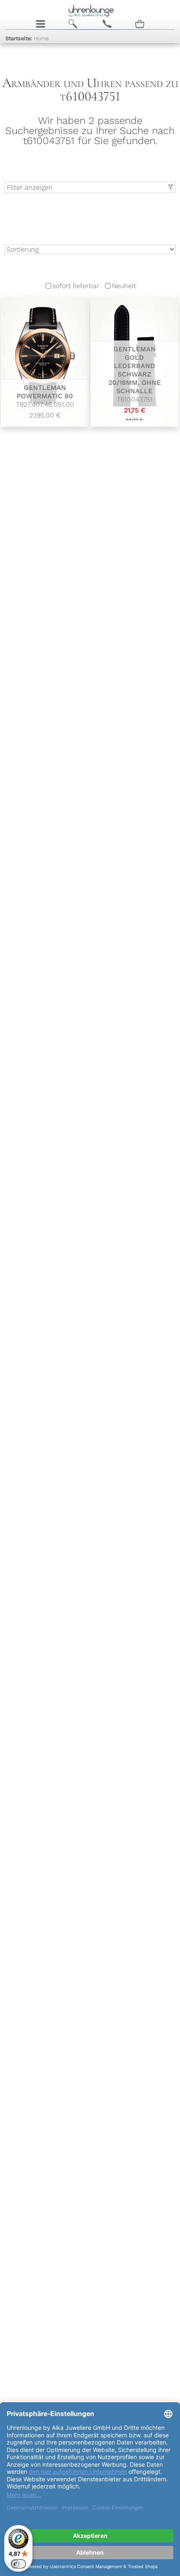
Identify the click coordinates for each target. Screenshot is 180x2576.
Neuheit (124, 286)
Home (27, 38)
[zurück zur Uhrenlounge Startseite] (90, 10)
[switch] (18, 2564)
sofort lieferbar (76, 286)
